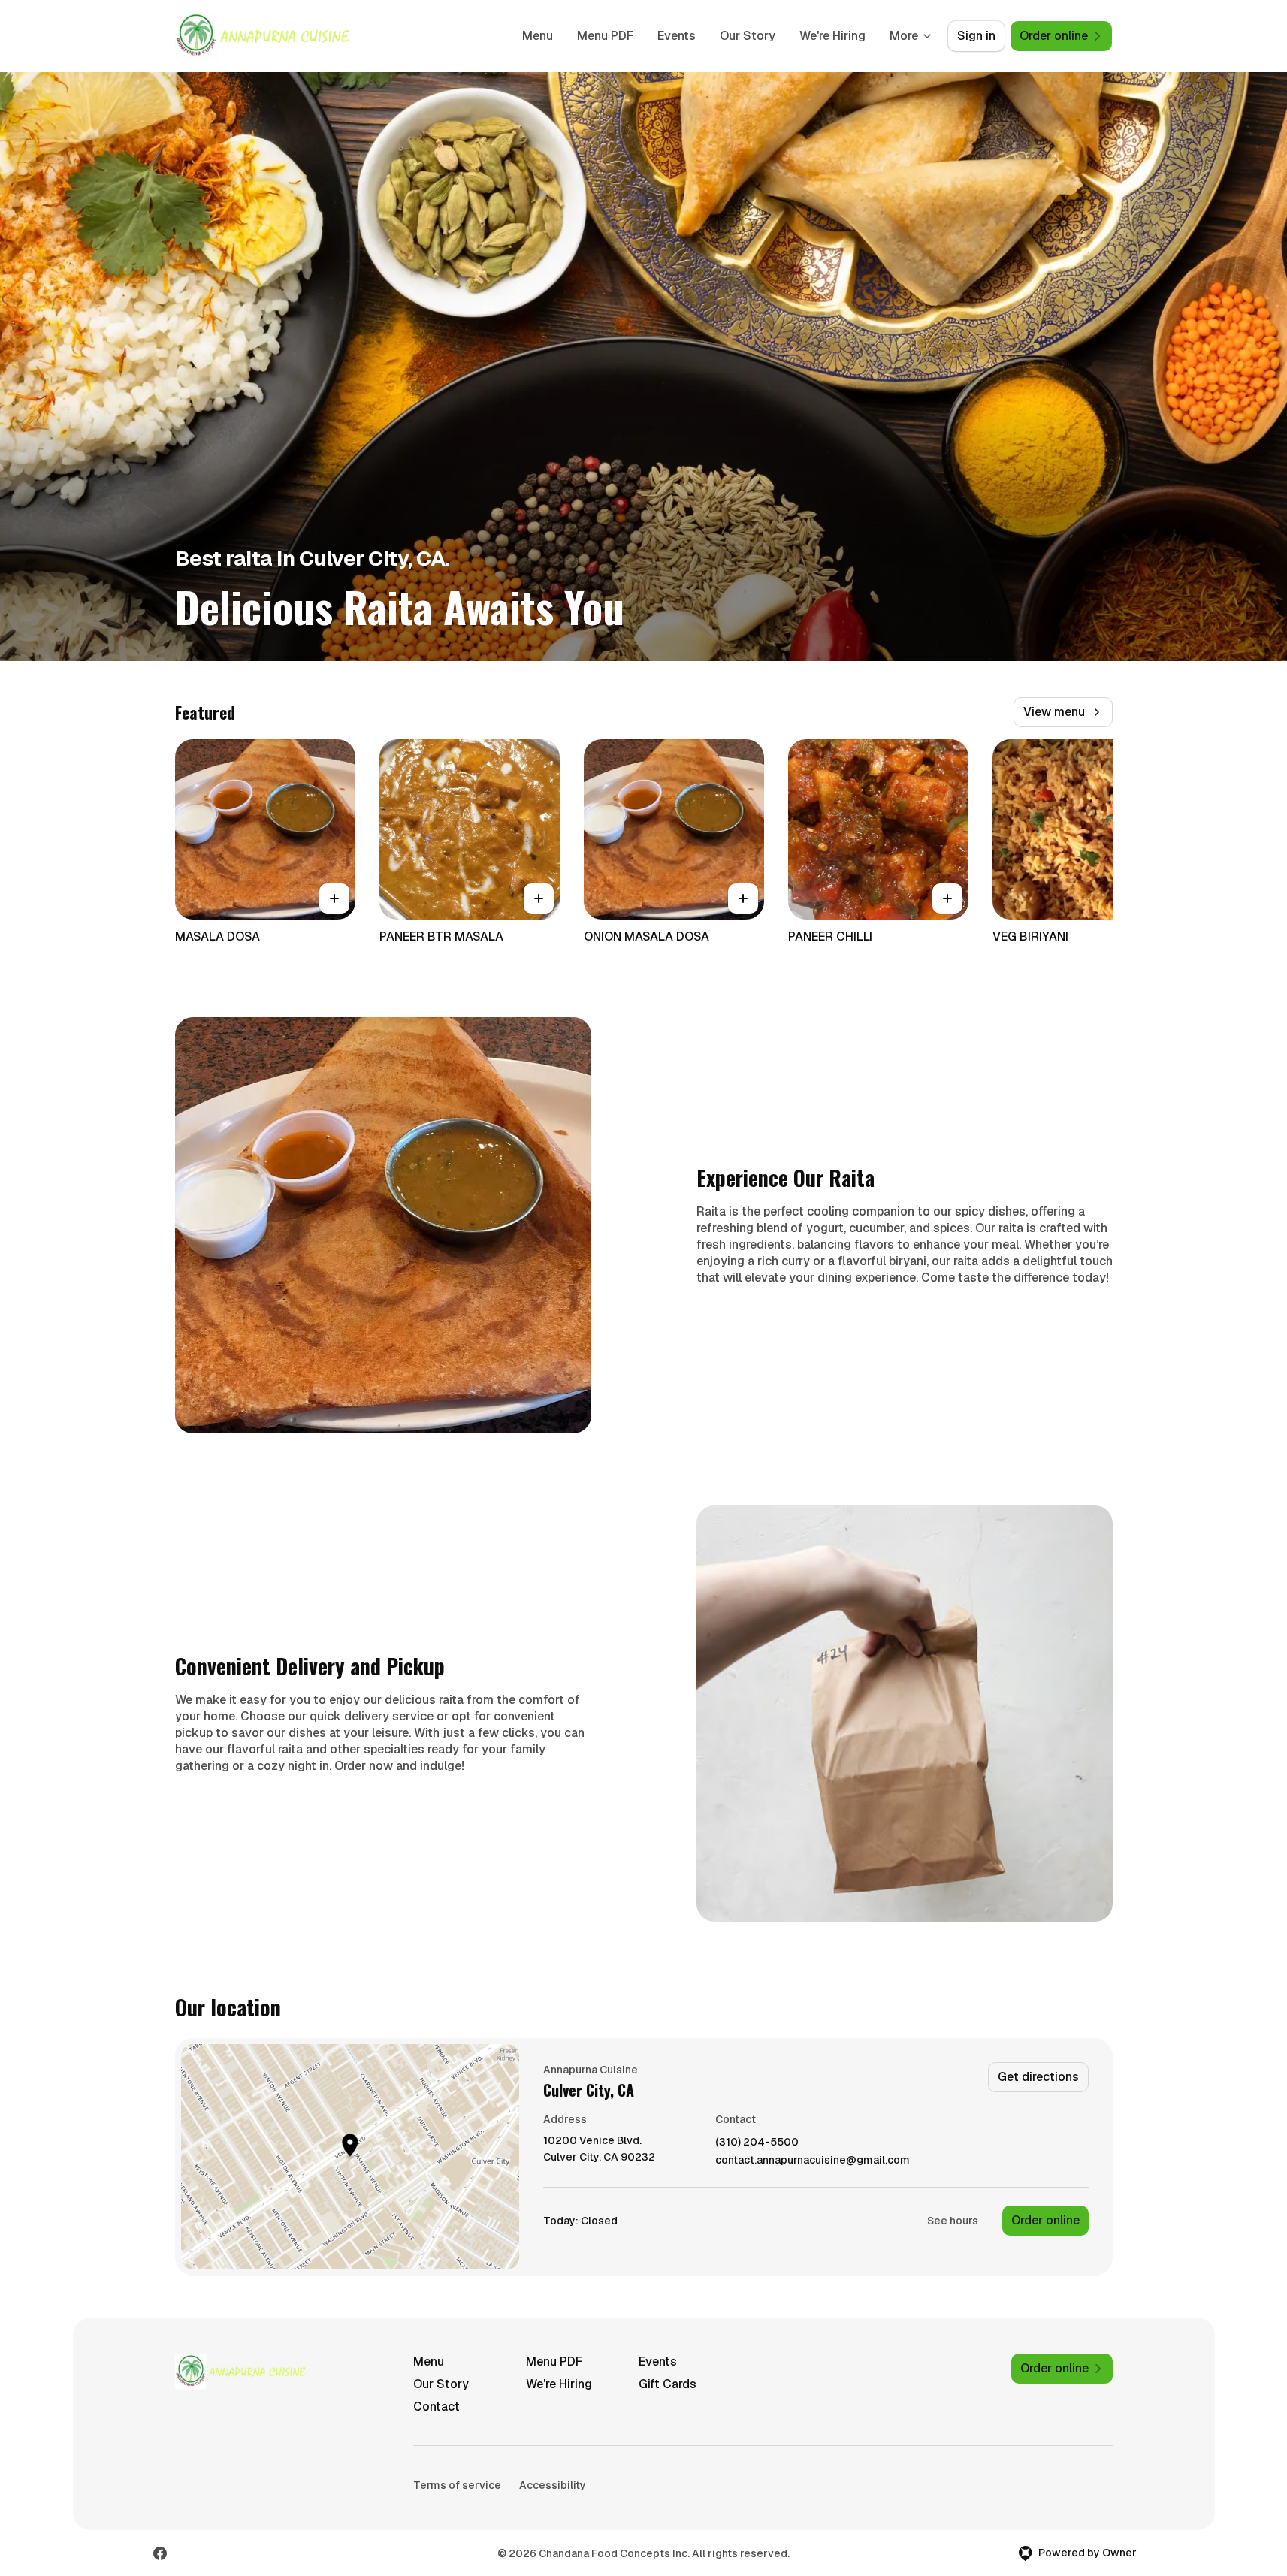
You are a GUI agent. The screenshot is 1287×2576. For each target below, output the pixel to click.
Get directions (1038, 2077)
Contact (437, 2407)
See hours (953, 2221)
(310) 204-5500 (757, 2142)
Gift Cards (668, 2384)
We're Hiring (832, 36)
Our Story (748, 36)
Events (677, 36)
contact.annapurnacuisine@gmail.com (813, 2160)
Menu (538, 36)
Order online (1045, 2220)
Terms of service (457, 2485)
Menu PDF (605, 36)
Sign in (976, 36)
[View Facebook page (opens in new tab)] (160, 2553)
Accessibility (553, 2485)
